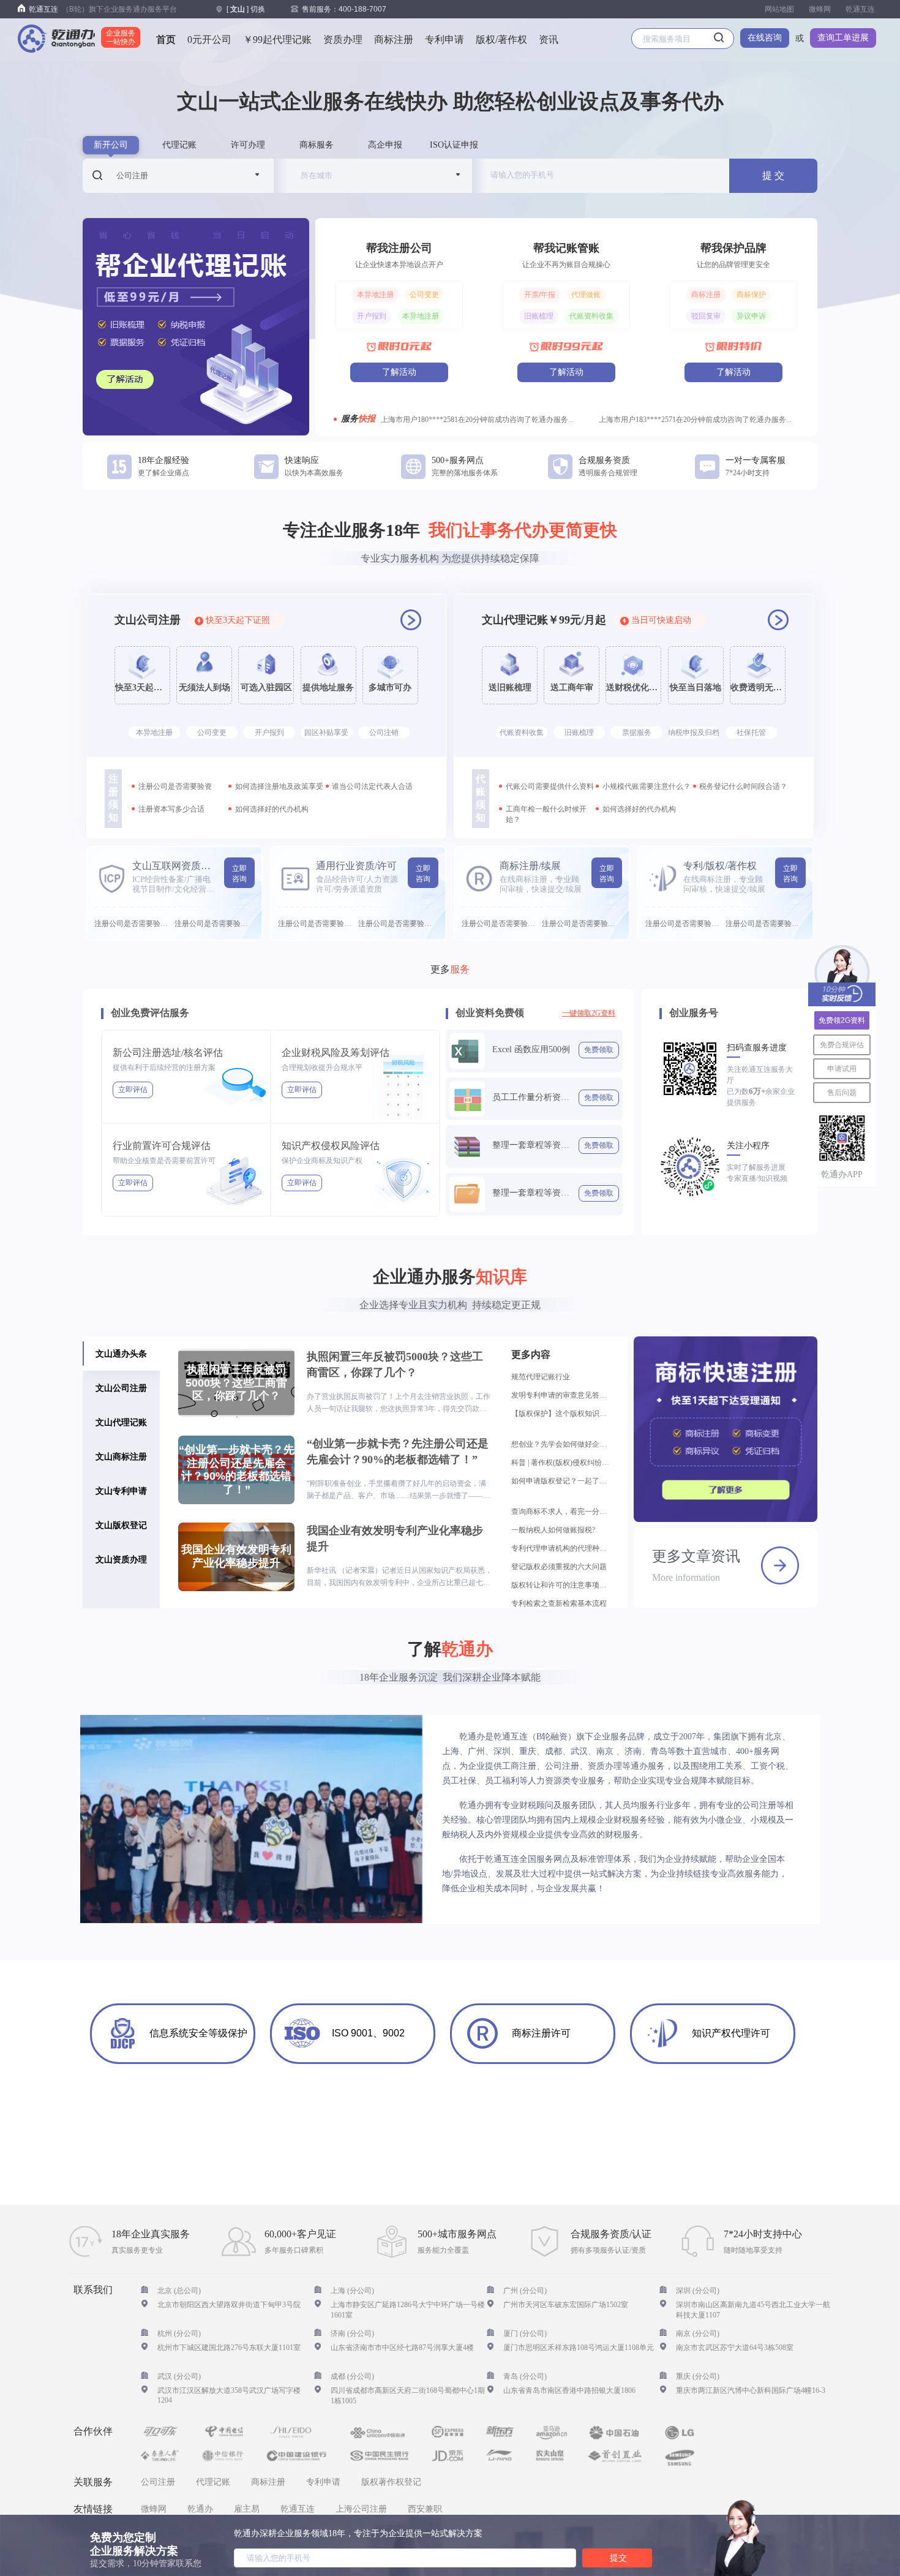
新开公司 (111, 145)
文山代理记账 (121, 1422)
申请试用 (842, 1069)
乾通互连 (860, 9)
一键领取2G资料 (589, 1013)
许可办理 (248, 145)
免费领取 (599, 1050)
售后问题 (842, 1093)
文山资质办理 (121, 1559)
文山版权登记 (121, 1525)
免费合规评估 (842, 1045)
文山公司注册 (121, 1388)
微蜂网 (820, 9)
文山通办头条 (121, 1354)
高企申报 (385, 145)
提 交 (773, 175)
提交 (618, 2558)
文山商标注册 (121, 1456)
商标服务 (317, 145)
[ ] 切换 (246, 9)
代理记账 (179, 145)
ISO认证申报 (454, 145)
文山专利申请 (121, 1491)
